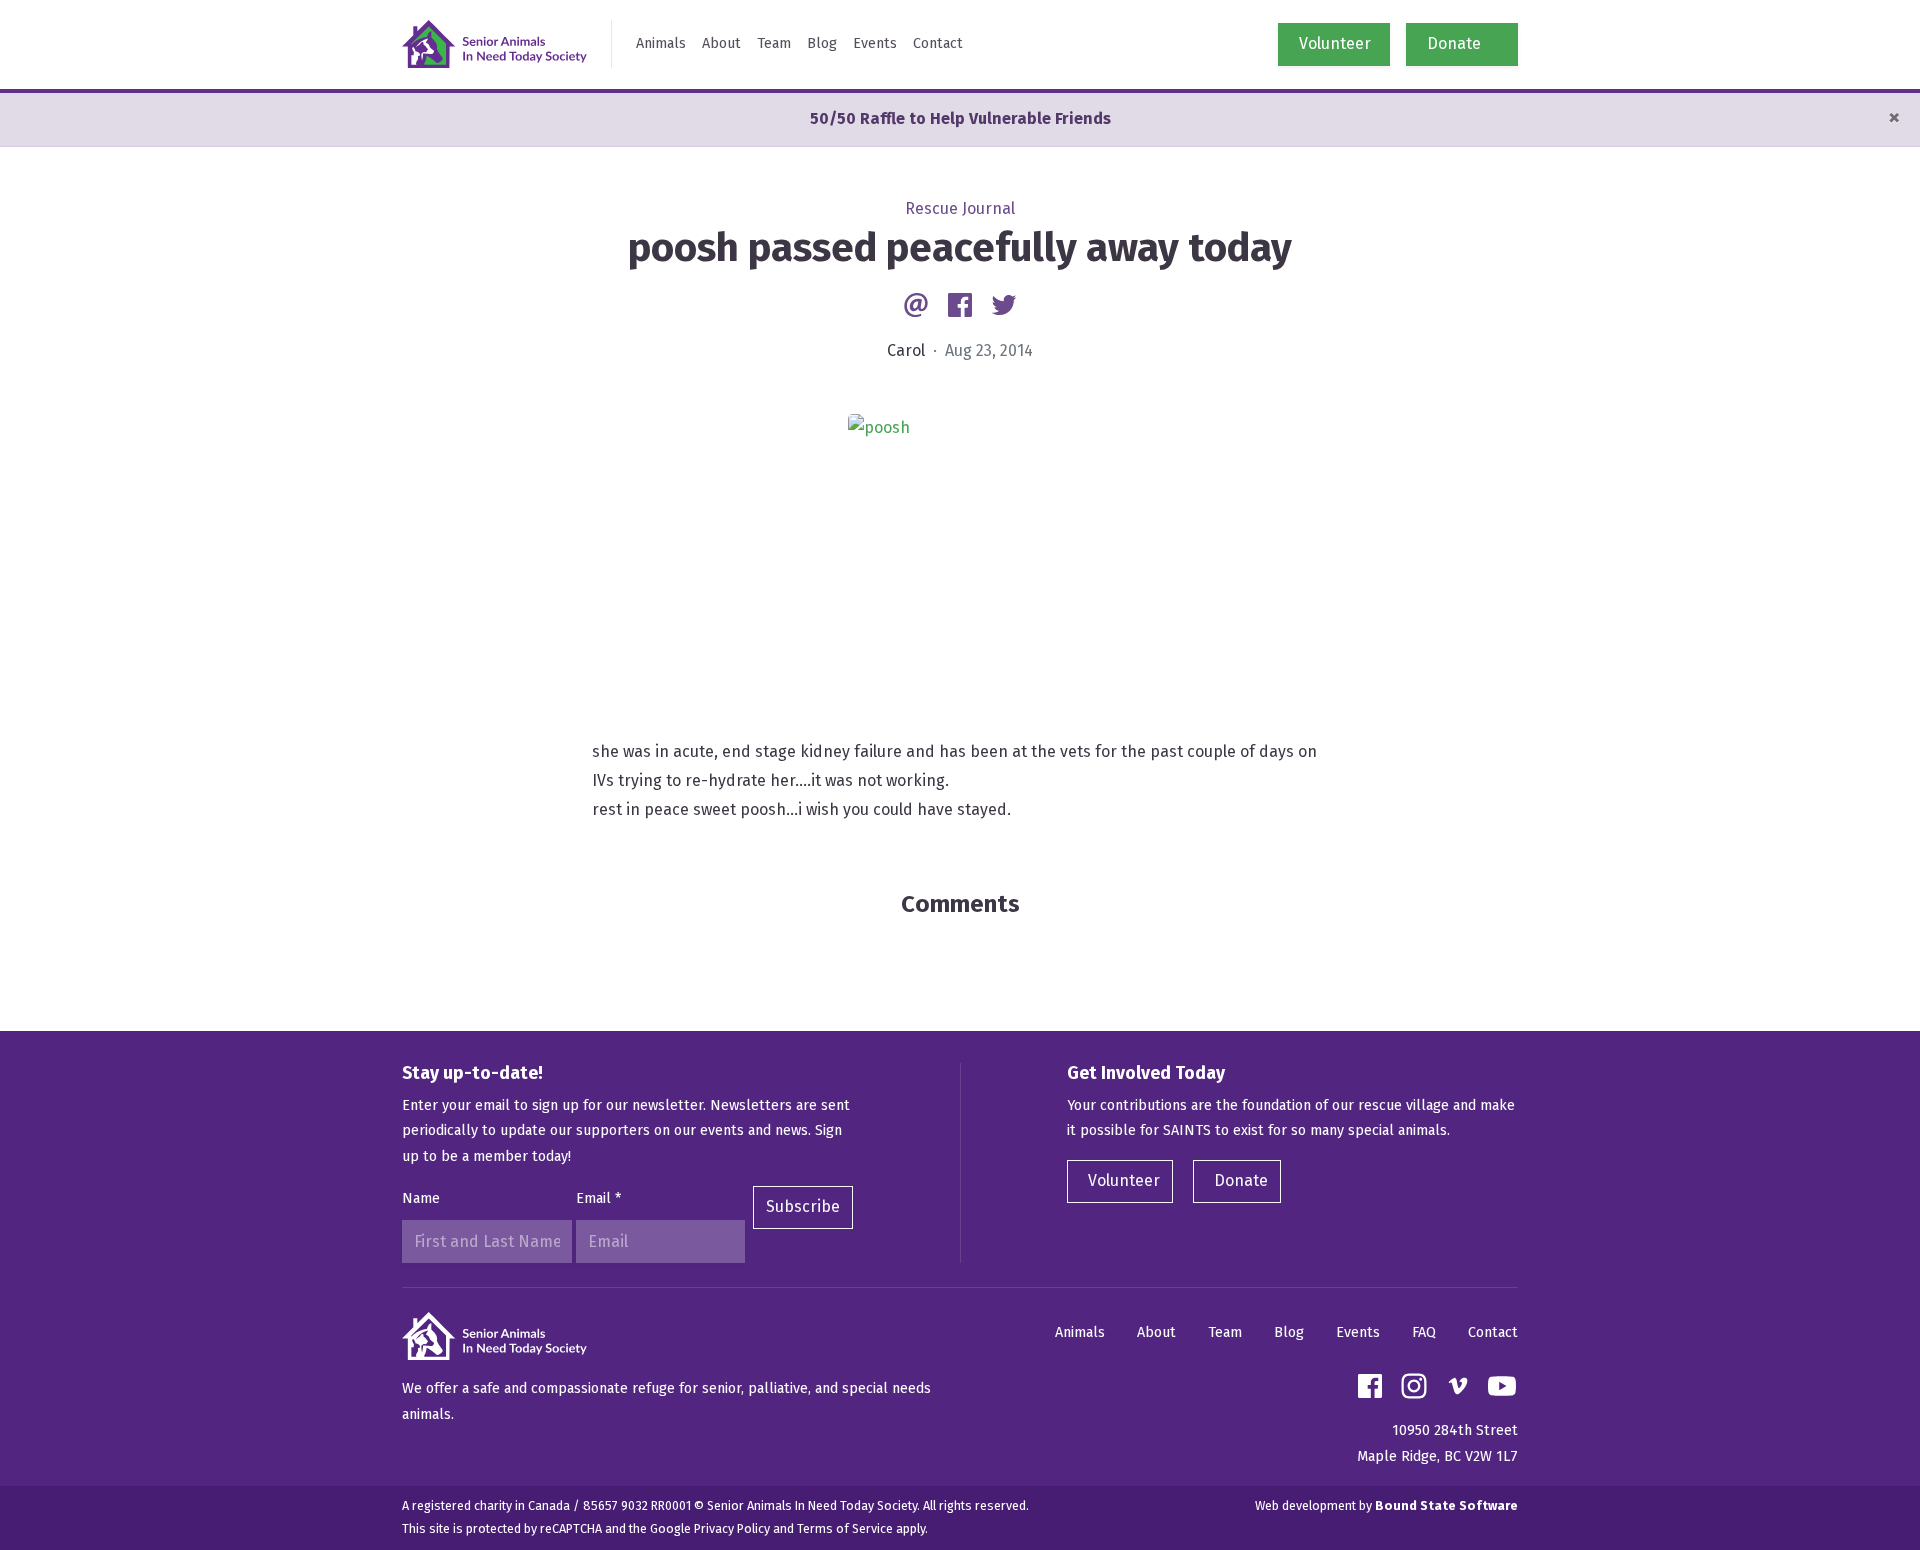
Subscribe (803, 1206)
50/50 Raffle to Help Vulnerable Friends (960, 118)
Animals (661, 43)
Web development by (1386, 1505)
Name (421, 1198)
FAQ (1424, 1332)
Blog (822, 43)
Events (875, 43)
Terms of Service (845, 1528)
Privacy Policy (732, 1528)
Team (774, 43)
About (721, 43)
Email (598, 1198)
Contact (938, 43)
